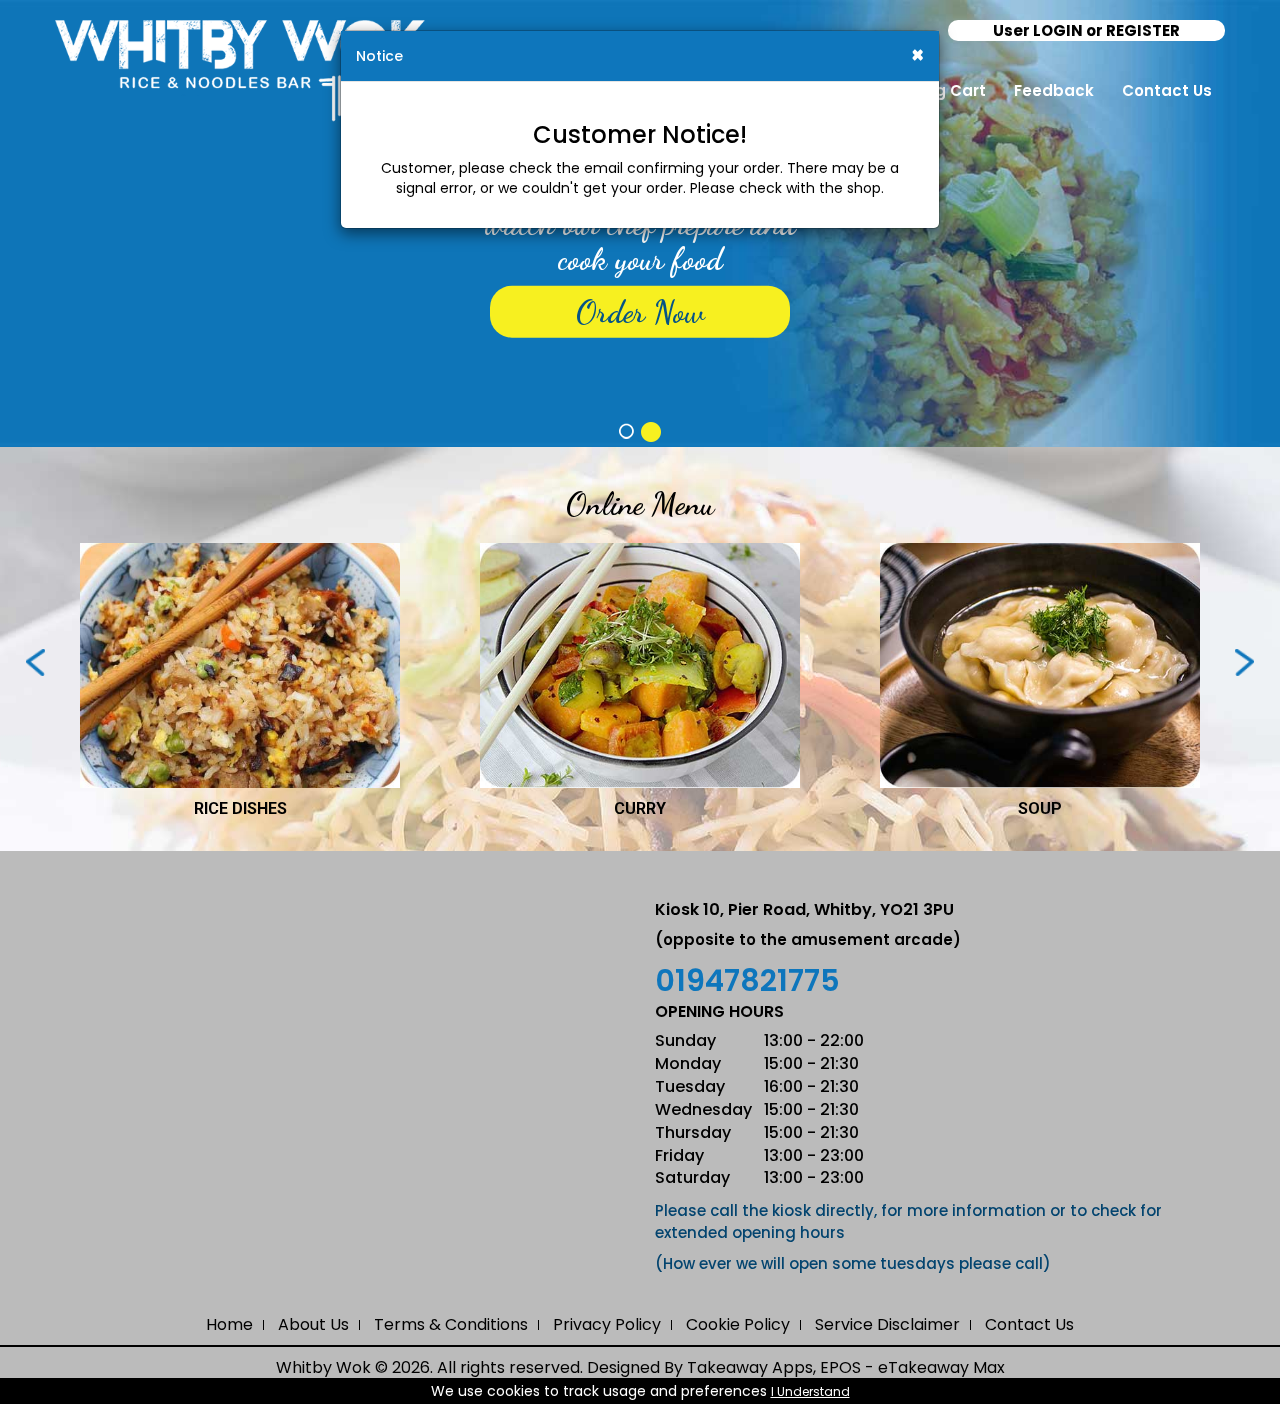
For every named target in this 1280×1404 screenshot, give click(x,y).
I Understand (810, 1391)
